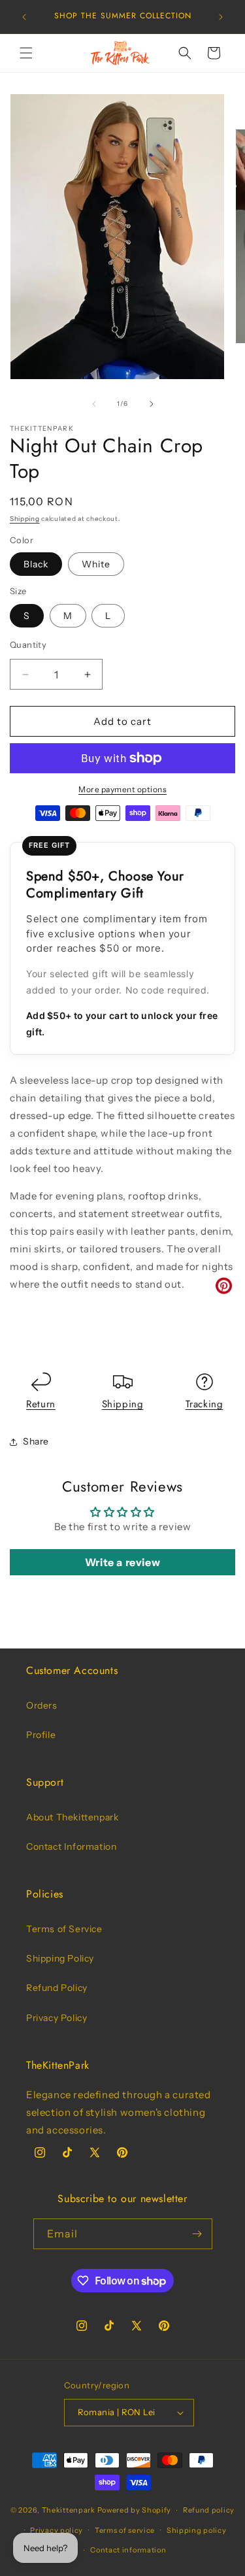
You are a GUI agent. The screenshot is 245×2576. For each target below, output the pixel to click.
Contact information (128, 2550)
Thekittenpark (69, 2510)
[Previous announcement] (24, 17)
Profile (41, 1735)
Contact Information (71, 1847)
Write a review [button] (122, 1562)
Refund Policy (57, 1988)
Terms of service (125, 2530)
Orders (42, 1705)
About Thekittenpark (72, 1817)
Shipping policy (197, 2530)
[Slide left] (94, 404)
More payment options (122, 789)
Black (36, 564)
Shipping (25, 519)
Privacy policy (57, 2530)
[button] (26, 53)
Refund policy (209, 2510)
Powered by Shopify (135, 2510)
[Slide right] (152, 404)
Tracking (204, 1404)
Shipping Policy (60, 1958)
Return (41, 1404)
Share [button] (36, 1441)
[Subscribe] (197, 2234)
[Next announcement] (221, 17)
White (96, 564)
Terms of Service (64, 1929)
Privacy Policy (57, 2018)
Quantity (28, 644)
